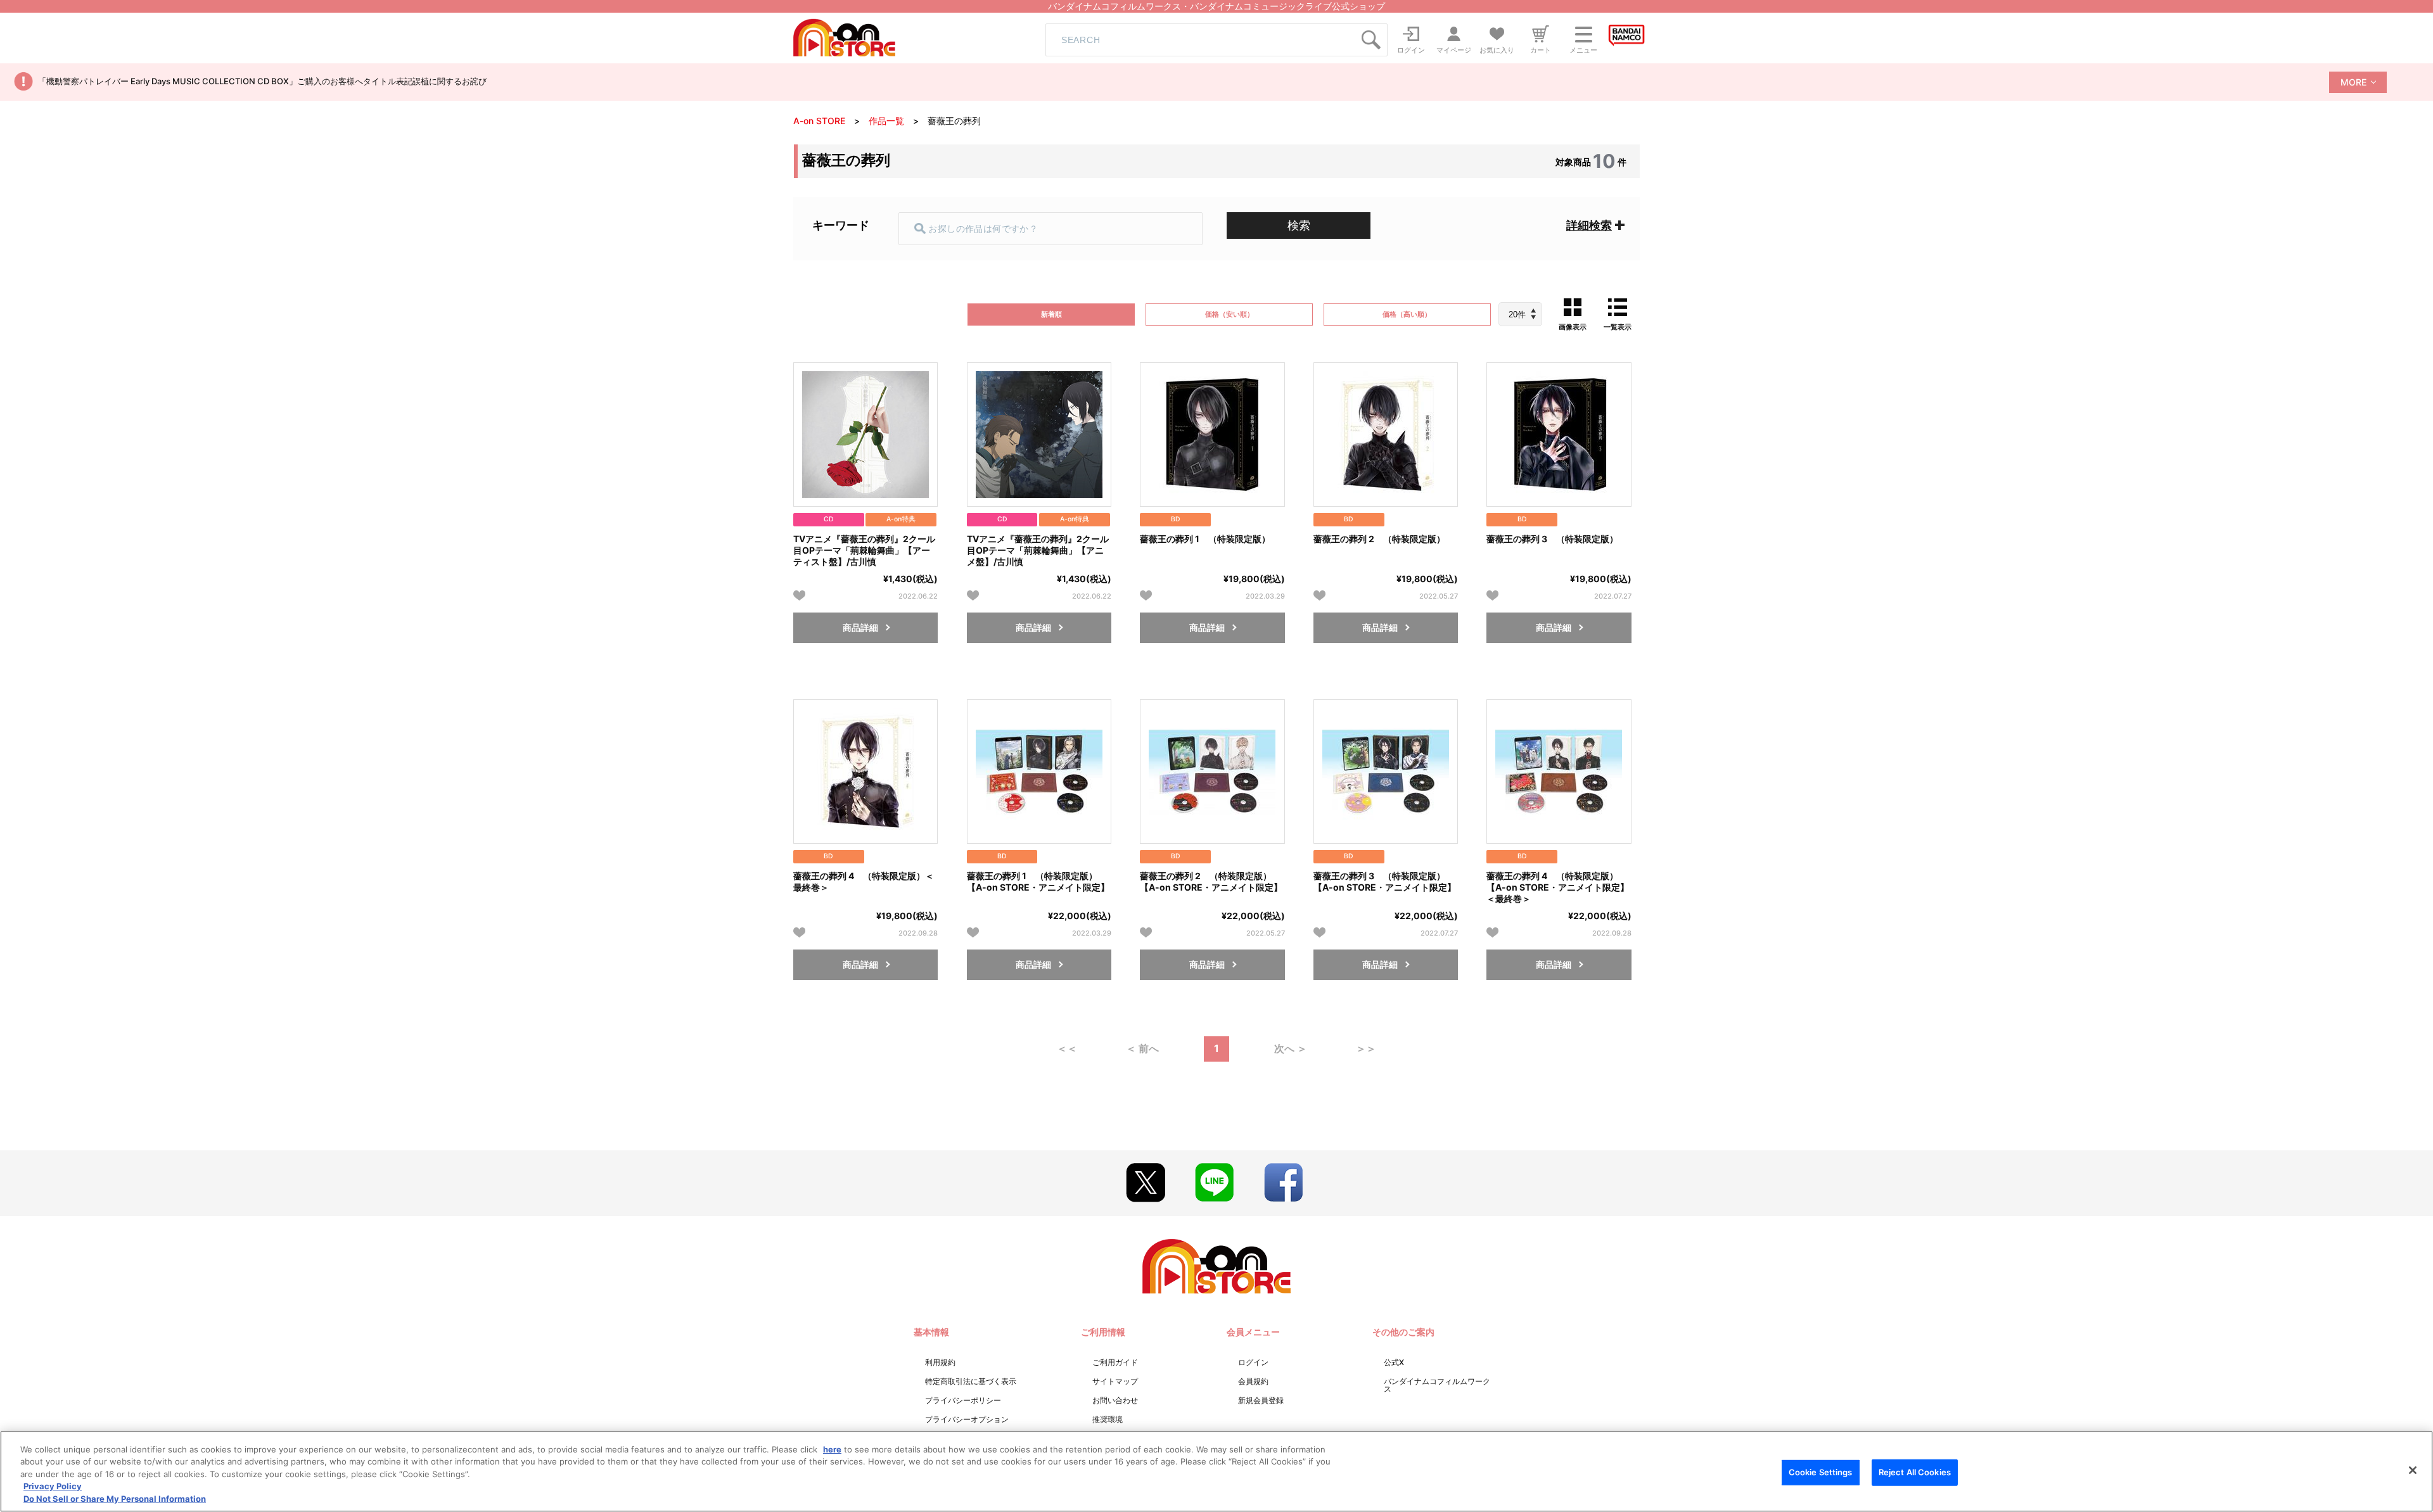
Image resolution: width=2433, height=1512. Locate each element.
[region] (1216, 1471)
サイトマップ (1115, 1381)
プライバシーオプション (967, 1419)
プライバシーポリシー (963, 1400)
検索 (1299, 225)
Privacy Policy (53, 1487)
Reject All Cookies (1915, 1472)
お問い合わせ (1115, 1400)
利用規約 (940, 1362)
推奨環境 (1108, 1419)
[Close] (2413, 1470)
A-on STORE (819, 121)
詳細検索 (1589, 225)
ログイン (1253, 1362)
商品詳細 (860, 627)
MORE (2353, 82)
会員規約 (1253, 1381)
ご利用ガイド (1115, 1362)
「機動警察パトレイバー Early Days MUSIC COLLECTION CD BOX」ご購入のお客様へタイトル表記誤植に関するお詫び (262, 81)
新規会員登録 (1261, 1400)
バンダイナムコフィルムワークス (1437, 1385)
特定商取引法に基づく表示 (971, 1381)
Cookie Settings (1821, 1472)
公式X (1394, 1362)
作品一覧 (886, 121)
